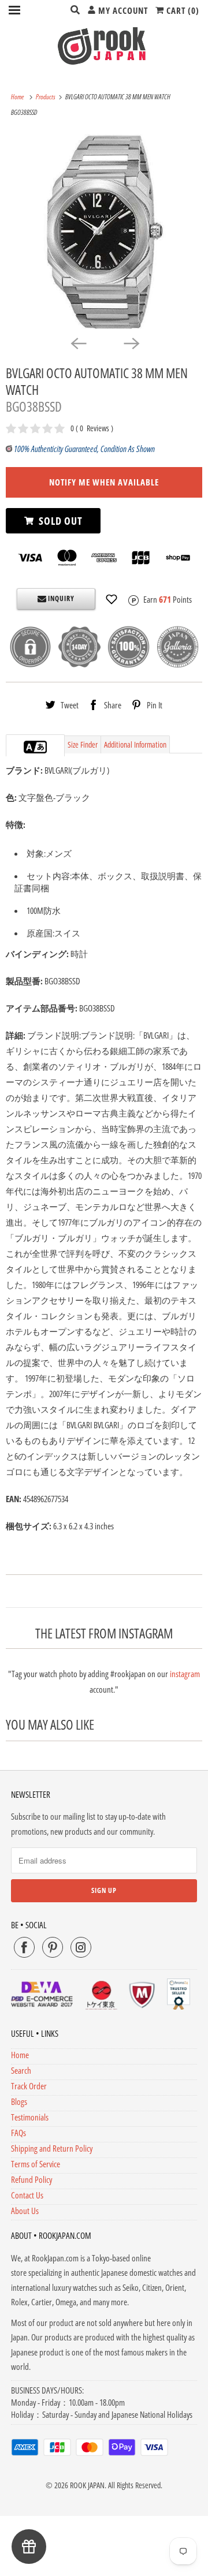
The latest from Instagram (104, 1634)
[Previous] (77, 343)
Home (20, 2055)
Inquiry (60, 598)
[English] (29, 747)
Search (21, 2070)
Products (46, 97)
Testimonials (30, 2117)
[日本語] (41, 747)
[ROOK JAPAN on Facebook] (24, 1947)
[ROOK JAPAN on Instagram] (81, 1947)
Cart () (182, 10)
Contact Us (27, 2195)
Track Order (29, 2086)
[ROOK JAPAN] (104, 46)
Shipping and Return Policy (52, 2148)
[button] (112, 599)
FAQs (18, 2133)
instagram (185, 1674)
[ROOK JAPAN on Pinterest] (53, 1947)
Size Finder (83, 744)
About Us (25, 2211)
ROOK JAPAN (87, 2485)
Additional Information (135, 744)
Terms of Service (36, 2164)
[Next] (131, 343)
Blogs (19, 2101)
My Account (122, 10)
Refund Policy (31, 2179)
